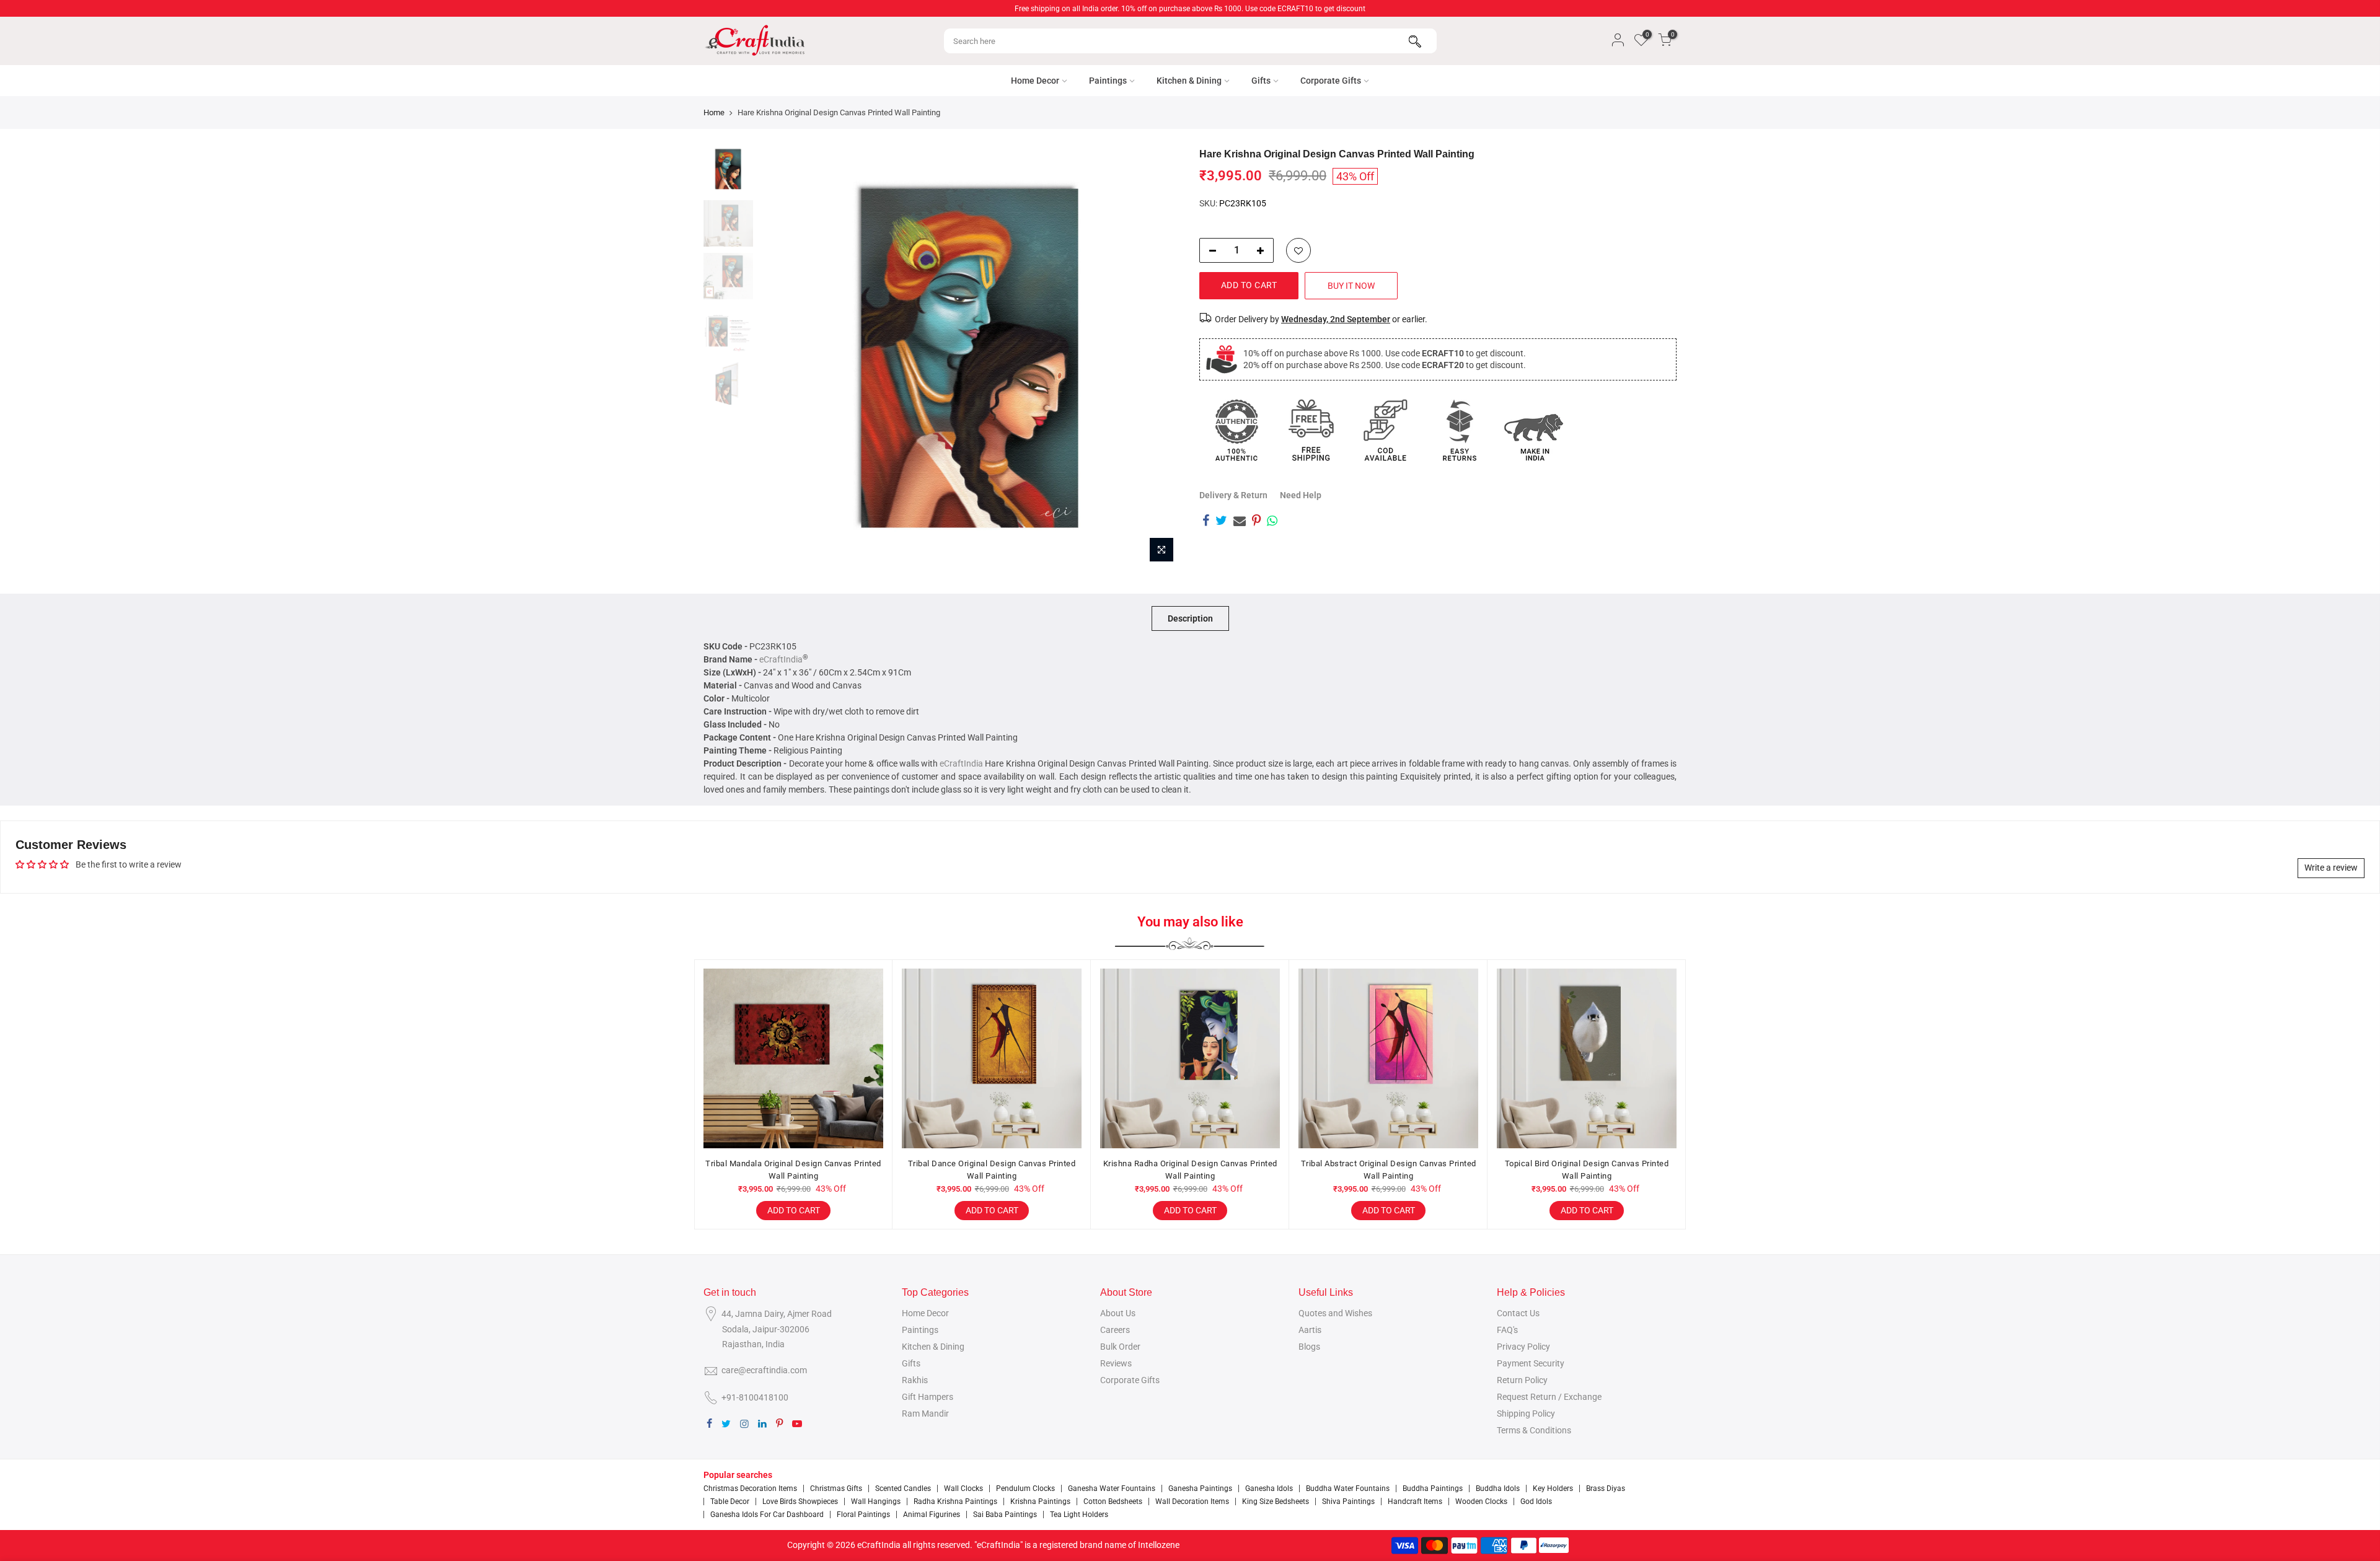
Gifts (1261, 81)
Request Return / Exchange (1549, 1397)
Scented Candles (903, 1488)
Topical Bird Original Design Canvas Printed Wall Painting (1587, 1170)
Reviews (1116, 1363)
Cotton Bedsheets (1113, 1502)
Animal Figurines (932, 1515)
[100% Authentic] (1236, 430)
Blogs (1309, 1347)
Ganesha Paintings (1200, 1488)
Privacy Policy (1523, 1347)
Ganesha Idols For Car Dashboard (767, 1515)
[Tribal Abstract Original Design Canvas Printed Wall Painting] (1388, 1058)
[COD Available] (1385, 430)
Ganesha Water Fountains (1112, 1488)
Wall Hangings (876, 1502)
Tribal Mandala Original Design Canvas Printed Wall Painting (793, 1170)
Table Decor (730, 1502)
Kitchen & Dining (1189, 81)
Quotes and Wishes (1335, 1313)
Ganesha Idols (1269, 1488)
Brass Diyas (1606, 1488)
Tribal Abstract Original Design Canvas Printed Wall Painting (1389, 1170)
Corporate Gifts (1331, 81)
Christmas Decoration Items (750, 1488)
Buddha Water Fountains (1348, 1488)
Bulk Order (1120, 1347)
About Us (1118, 1313)
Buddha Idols (1498, 1488)
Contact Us (1518, 1313)
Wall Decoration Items (1192, 1502)
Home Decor (1035, 81)
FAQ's (1507, 1330)
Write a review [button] (2331, 868)
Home (714, 112)
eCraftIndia (781, 659)
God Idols (1536, 1502)
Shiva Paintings (1348, 1502)
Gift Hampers (928, 1397)
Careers (1115, 1330)
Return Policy (1522, 1380)
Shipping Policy (1526, 1414)
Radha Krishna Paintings (955, 1502)
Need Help (1301, 495)
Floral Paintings (863, 1515)
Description (1190, 618)
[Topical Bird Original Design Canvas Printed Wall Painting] (1587, 1058)
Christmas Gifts (836, 1488)
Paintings (1108, 81)
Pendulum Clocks (1025, 1488)
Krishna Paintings (1040, 1502)
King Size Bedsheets (1276, 1502)
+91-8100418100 (755, 1397)
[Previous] (781, 358)
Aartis (1310, 1330)
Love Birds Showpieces (800, 1502)
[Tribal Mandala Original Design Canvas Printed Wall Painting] (793, 1058)
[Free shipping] (1311, 430)
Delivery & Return (1233, 495)
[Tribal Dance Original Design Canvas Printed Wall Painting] (992, 1058)
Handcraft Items (1415, 1502)
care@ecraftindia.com (764, 1370)
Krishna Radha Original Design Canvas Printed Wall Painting (1190, 1170)
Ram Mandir (925, 1414)
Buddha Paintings (1433, 1488)
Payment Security (1531, 1363)
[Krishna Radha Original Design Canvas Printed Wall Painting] (1190, 1058)
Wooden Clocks (1481, 1502)
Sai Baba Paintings (1005, 1515)
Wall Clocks (963, 1488)
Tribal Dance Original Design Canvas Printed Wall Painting (992, 1170)
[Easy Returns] (1460, 430)
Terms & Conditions (1534, 1430)
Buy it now (1351, 286)
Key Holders (1553, 1488)
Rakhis (915, 1380)
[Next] (1159, 358)
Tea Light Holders (1079, 1515)
